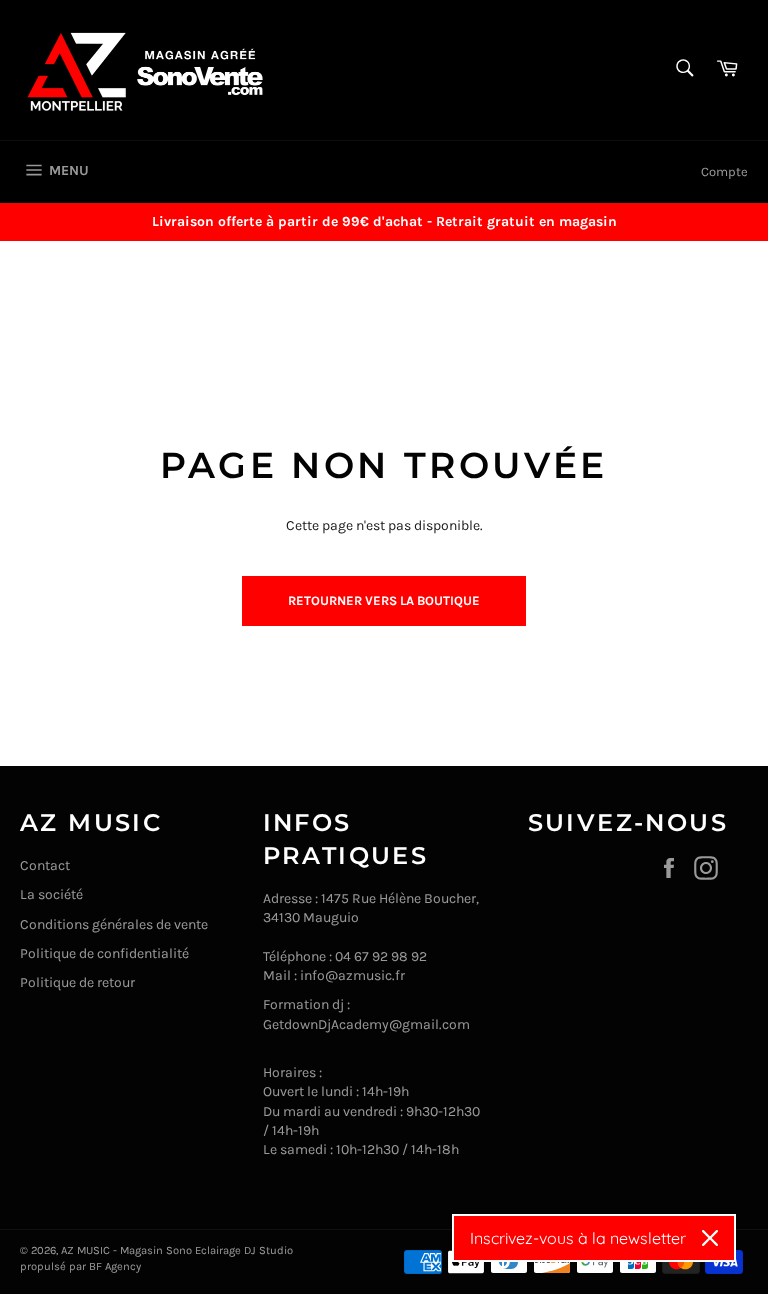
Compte (724, 171)
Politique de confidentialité (104, 953)
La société (51, 894)
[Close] (710, 1238)
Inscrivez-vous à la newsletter (578, 1238)
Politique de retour (77, 982)
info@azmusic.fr (352, 975)
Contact (45, 865)
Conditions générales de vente (114, 924)
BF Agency (115, 1266)
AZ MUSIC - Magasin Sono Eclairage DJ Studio (177, 1250)
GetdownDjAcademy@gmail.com (366, 1024)
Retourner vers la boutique (384, 600)
